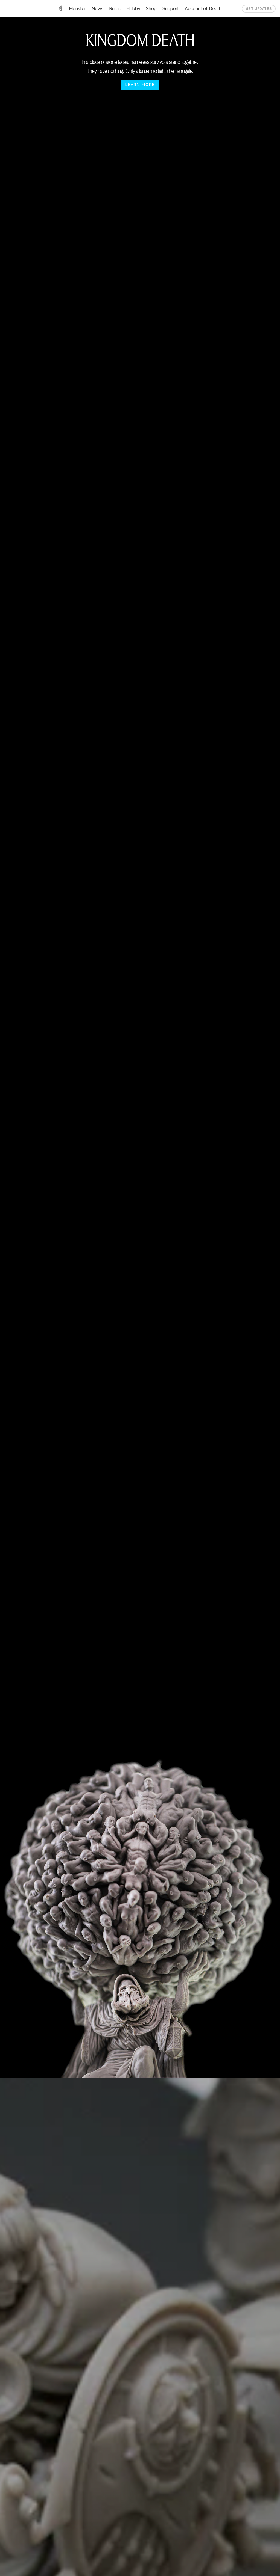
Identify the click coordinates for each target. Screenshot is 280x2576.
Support (171, 9)
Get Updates (259, 9)
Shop (151, 9)
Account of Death (203, 9)
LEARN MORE (140, 85)
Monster (77, 9)
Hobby (133, 9)
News (97, 9)
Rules (115, 9)
